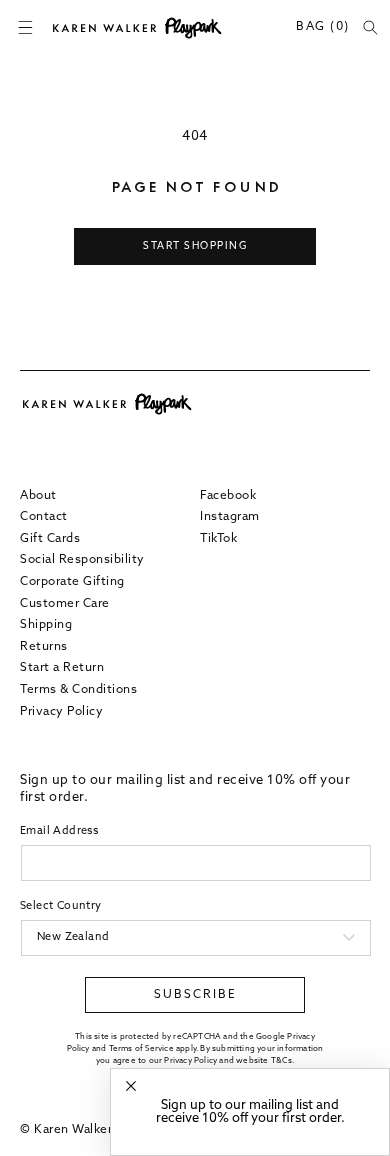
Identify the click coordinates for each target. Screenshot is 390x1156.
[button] (25, 27)
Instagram (230, 517)
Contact (44, 517)
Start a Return (62, 668)
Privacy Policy (61, 712)
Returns (44, 647)
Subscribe (195, 995)
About (38, 496)
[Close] (131, 1086)
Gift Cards (50, 539)
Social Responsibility (82, 560)
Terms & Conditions (78, 690)
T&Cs (281, 1061)
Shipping (46, 625)
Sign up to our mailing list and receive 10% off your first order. (250, 1112)
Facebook (228, 496)
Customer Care (65, 604)
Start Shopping (195, 246)
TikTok (218, 539)
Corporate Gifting (72, 582)
